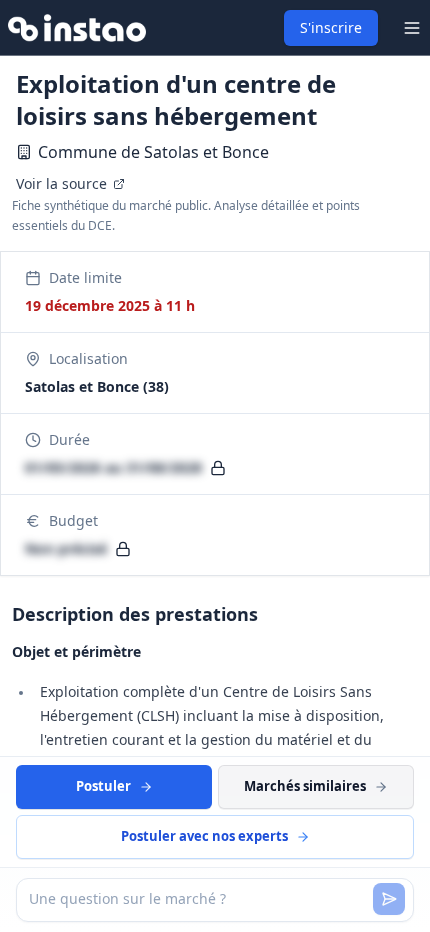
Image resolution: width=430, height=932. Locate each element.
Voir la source (61, 183)
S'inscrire (331, 27)
